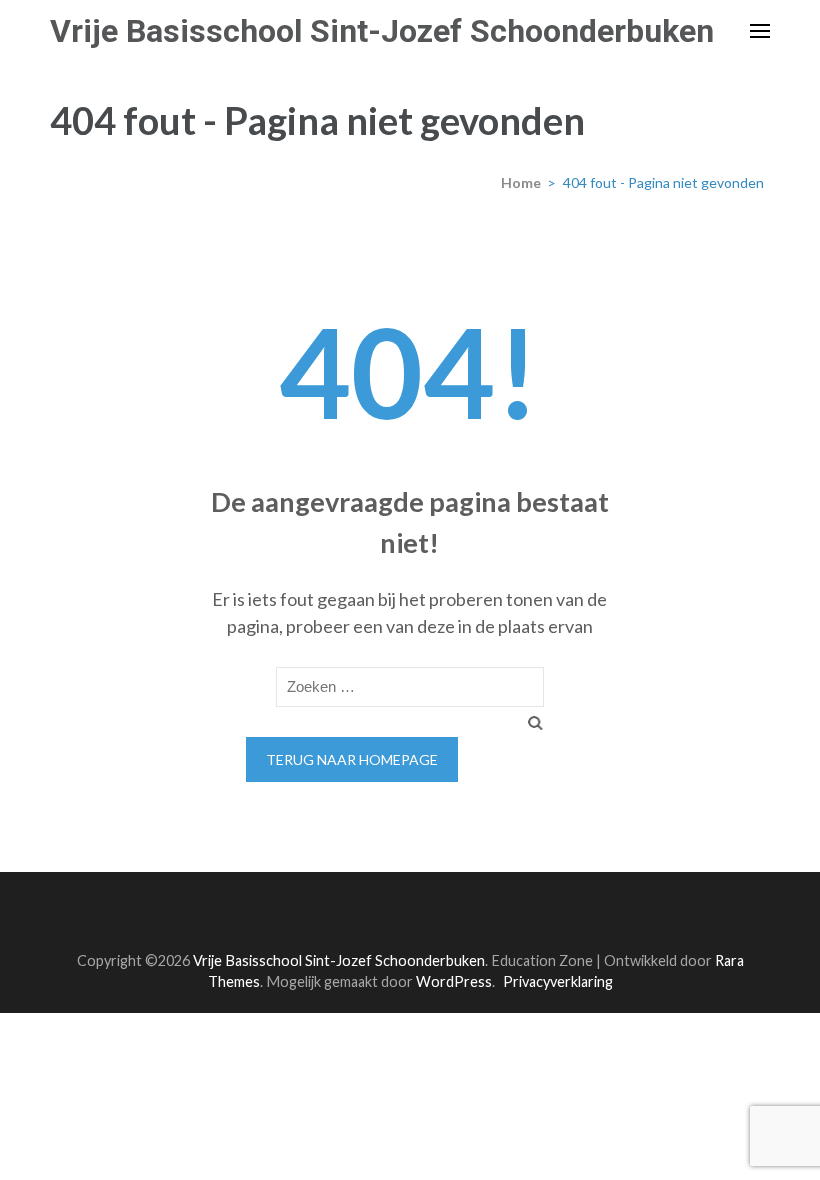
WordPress (454, 981)
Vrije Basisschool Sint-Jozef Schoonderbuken (382, 31)
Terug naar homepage (352, 759)
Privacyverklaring (558, 981)
